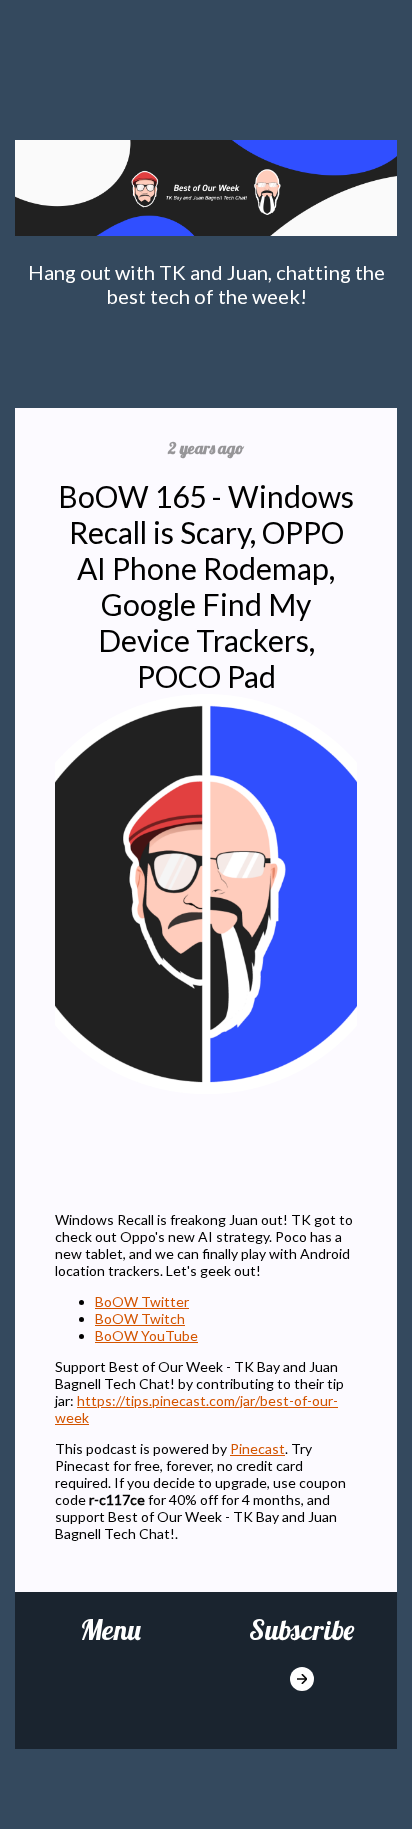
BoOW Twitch (140, 1318)
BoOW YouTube (146, 1335)
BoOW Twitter (142, 1301)
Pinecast (257, 1448)
